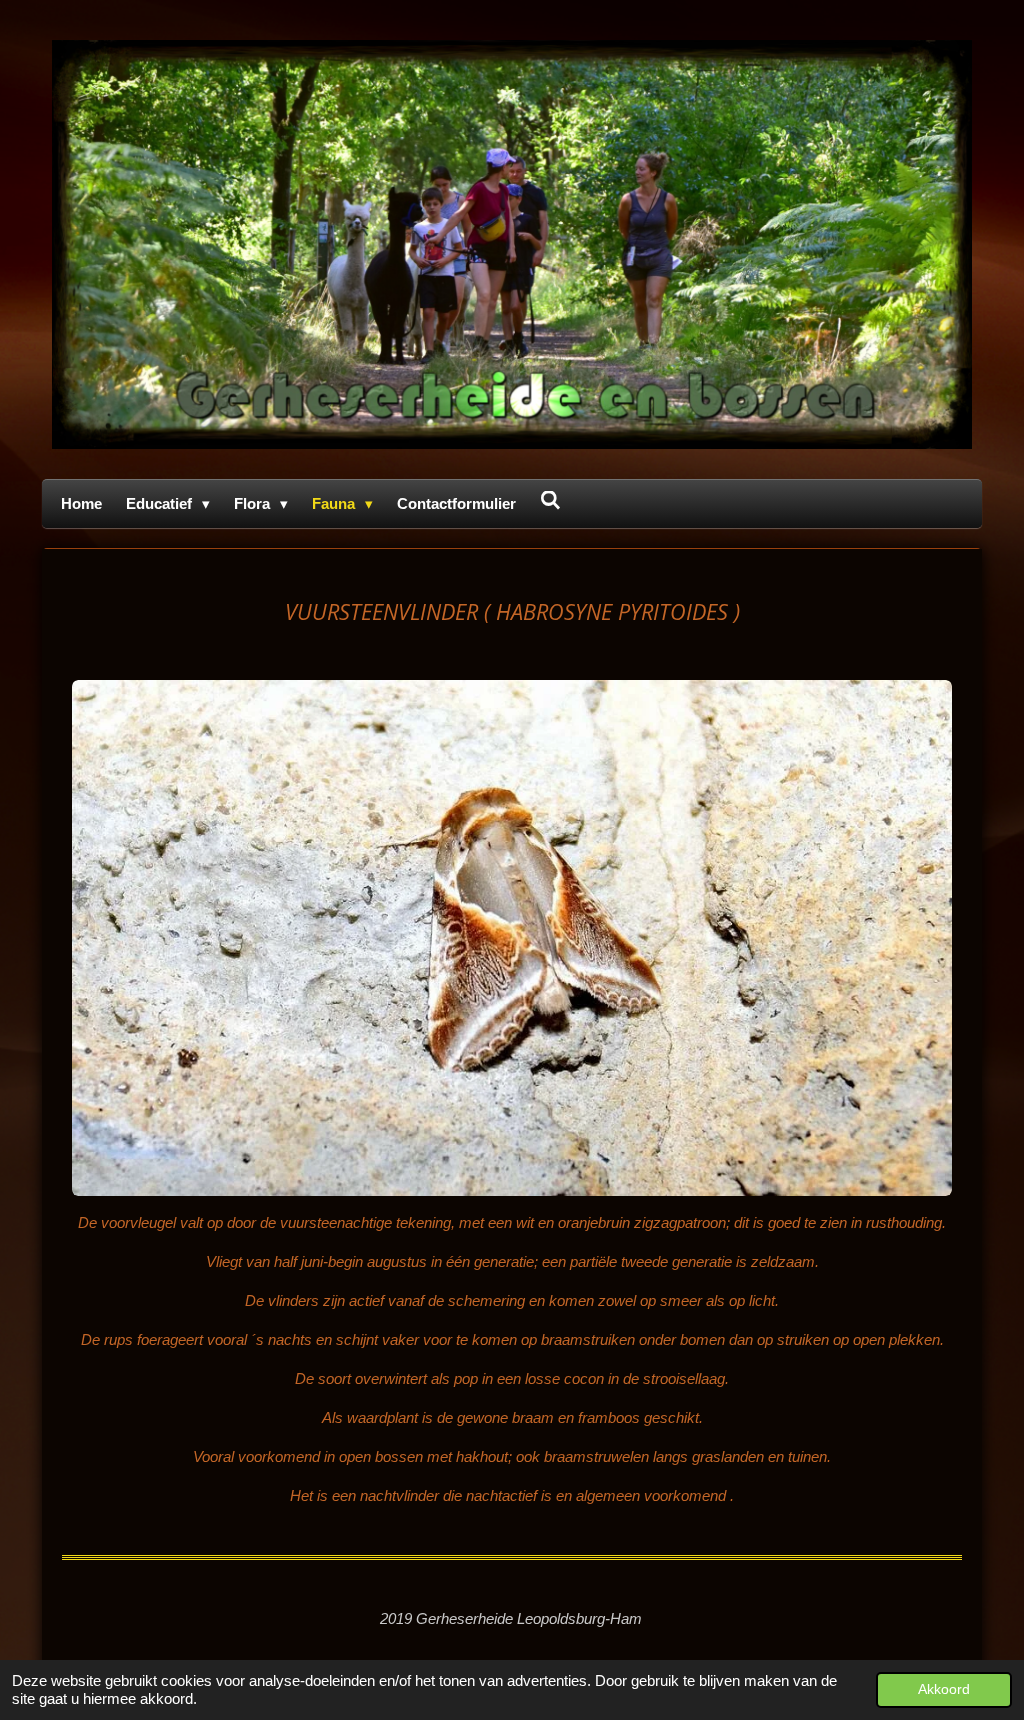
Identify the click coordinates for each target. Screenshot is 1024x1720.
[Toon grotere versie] (512, 937)
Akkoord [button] (944, 1689)
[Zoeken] (550, 500)
